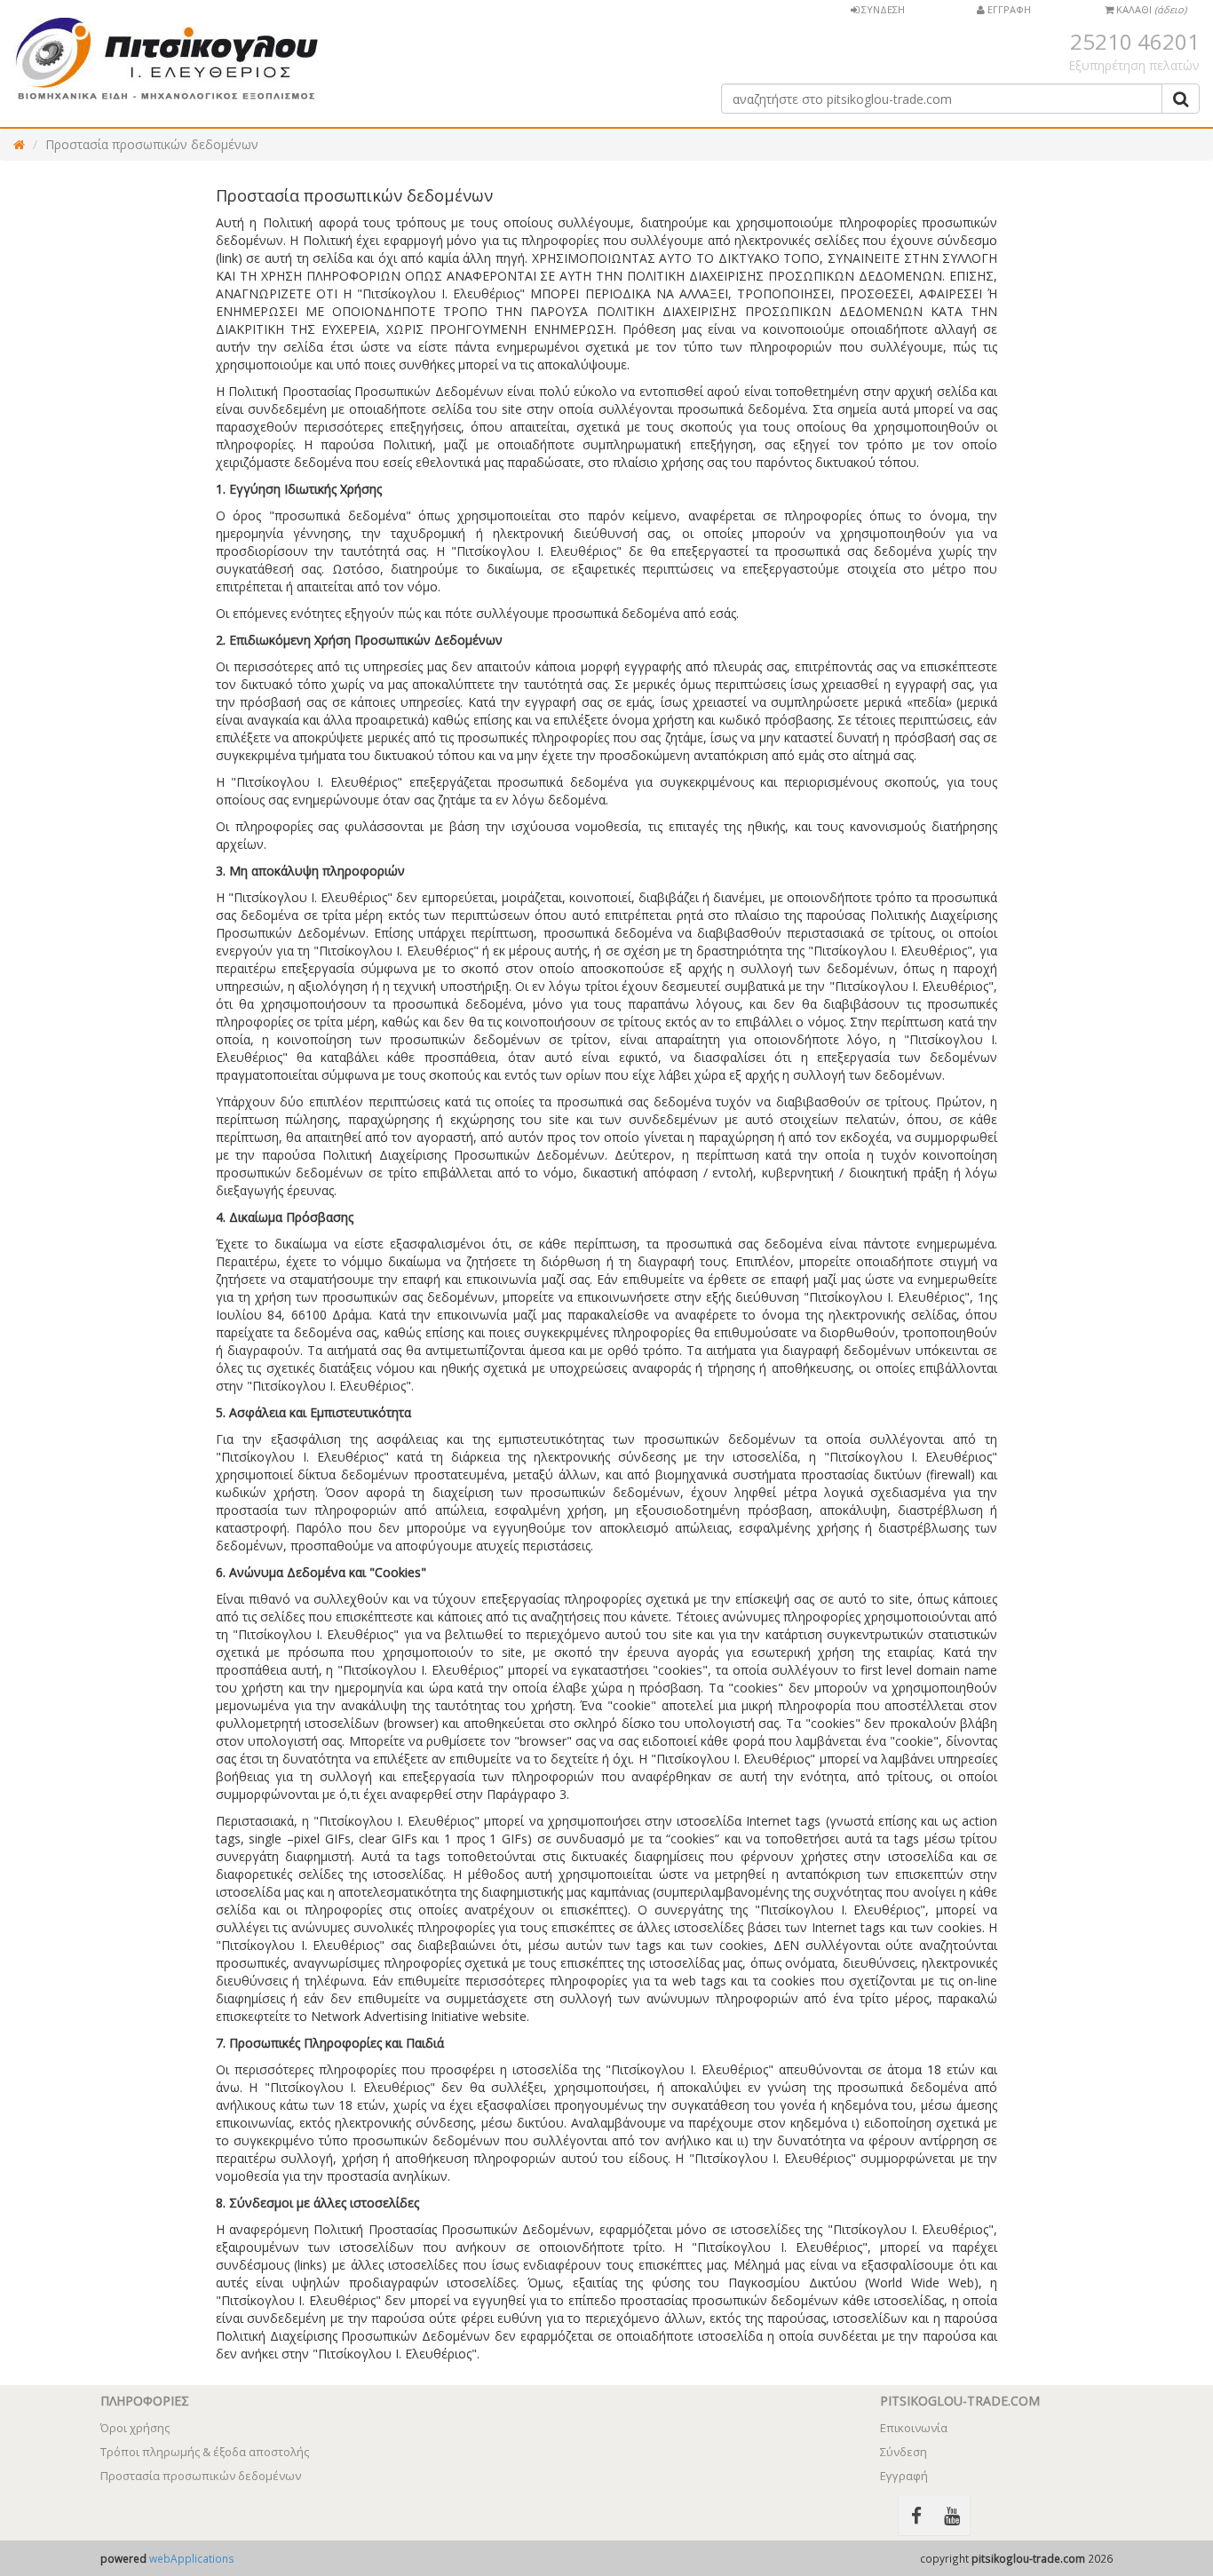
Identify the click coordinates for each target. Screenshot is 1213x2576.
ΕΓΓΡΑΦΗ (1008, 9)
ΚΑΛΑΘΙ (1150, 9)
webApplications (192, 2558)
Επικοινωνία (914, 2428)
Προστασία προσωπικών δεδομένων (152, 144)
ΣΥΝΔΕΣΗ (882, 9)
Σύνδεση (904, 2452)
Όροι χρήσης (135, 2428)
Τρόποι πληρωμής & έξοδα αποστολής (205, 2452)
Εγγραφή (904, 2476)
